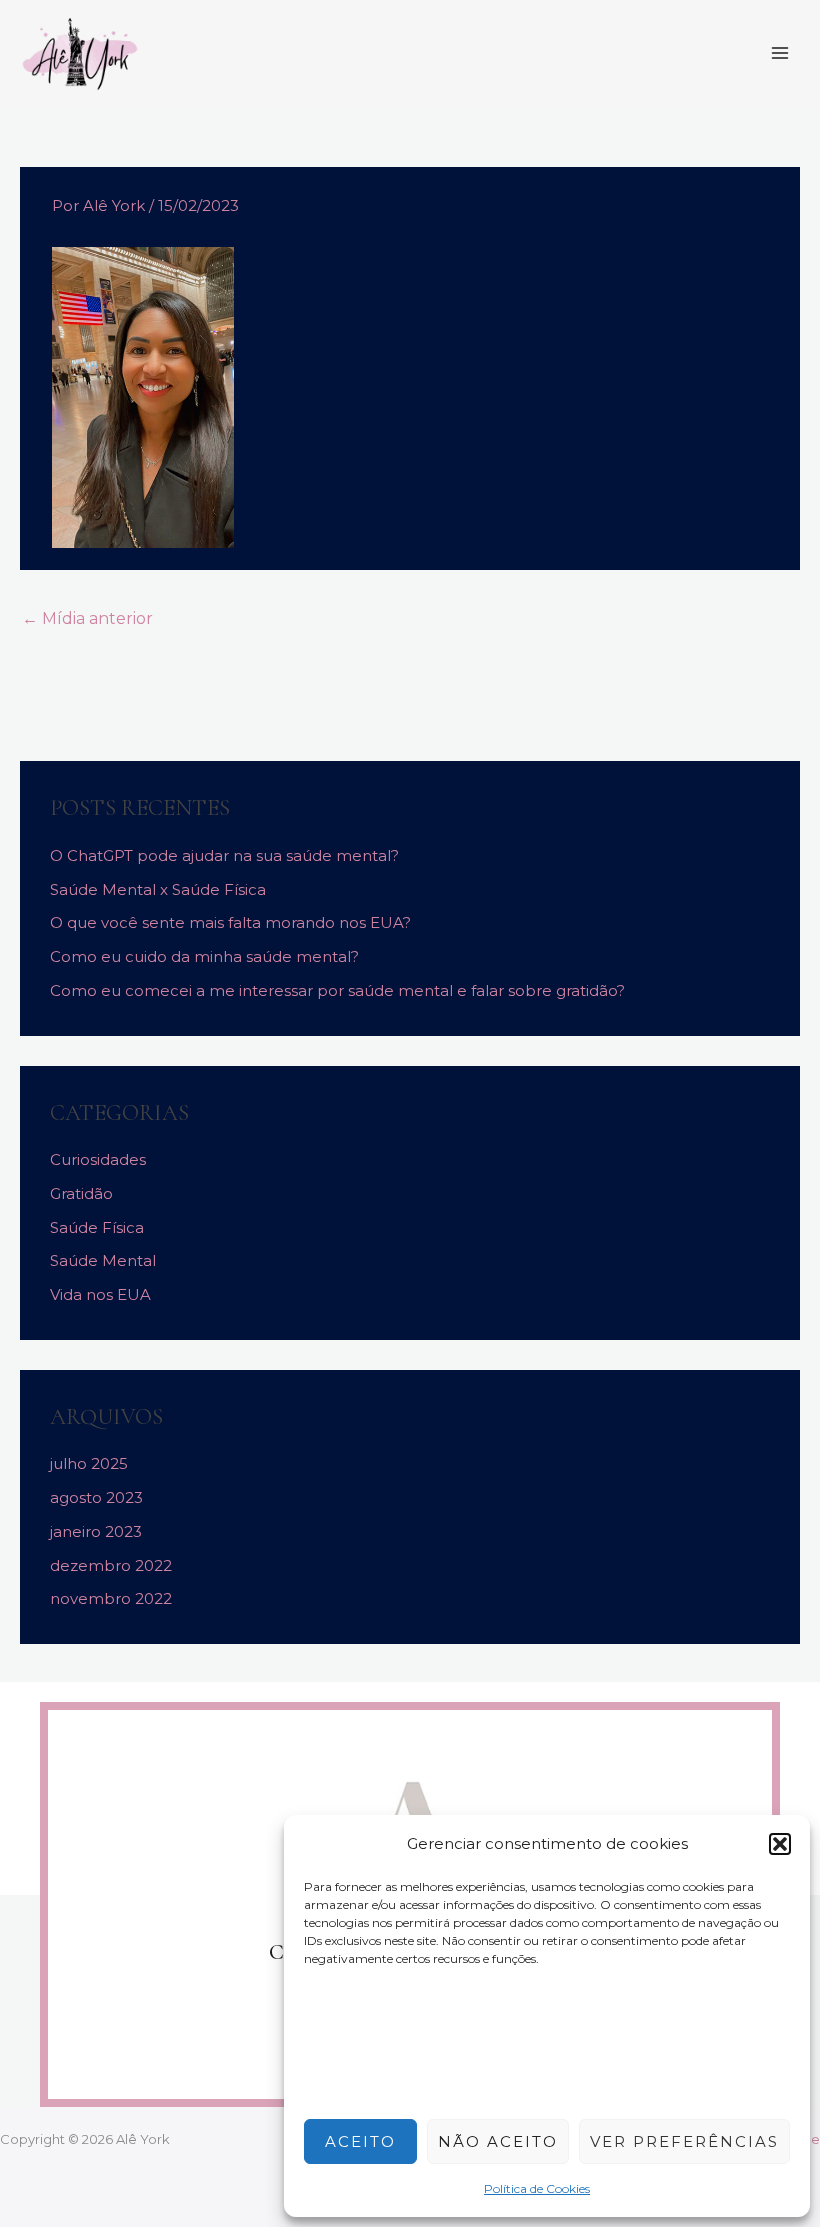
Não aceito (498, 2141)
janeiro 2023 (96, 1531)
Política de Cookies (537, 2188)
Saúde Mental (103, 1260)
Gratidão (81, 1193)
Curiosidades (98, 1159)
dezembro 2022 (111, 1565)
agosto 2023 (96, 1497)
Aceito (360, 2141)
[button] (780, 1844)
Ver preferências (684, 2141)
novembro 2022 (111, 1598)
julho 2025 (89, 1463)
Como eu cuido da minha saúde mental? (204, 956)
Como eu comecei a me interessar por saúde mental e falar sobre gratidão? (337, 990)
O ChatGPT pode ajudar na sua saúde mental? (224, 855)
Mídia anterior (87, 618)
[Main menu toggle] (779, 53)
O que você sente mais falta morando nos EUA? (230, 922)
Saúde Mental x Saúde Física (158, 889)
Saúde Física (97, 1227)
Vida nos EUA (100, 1294)
